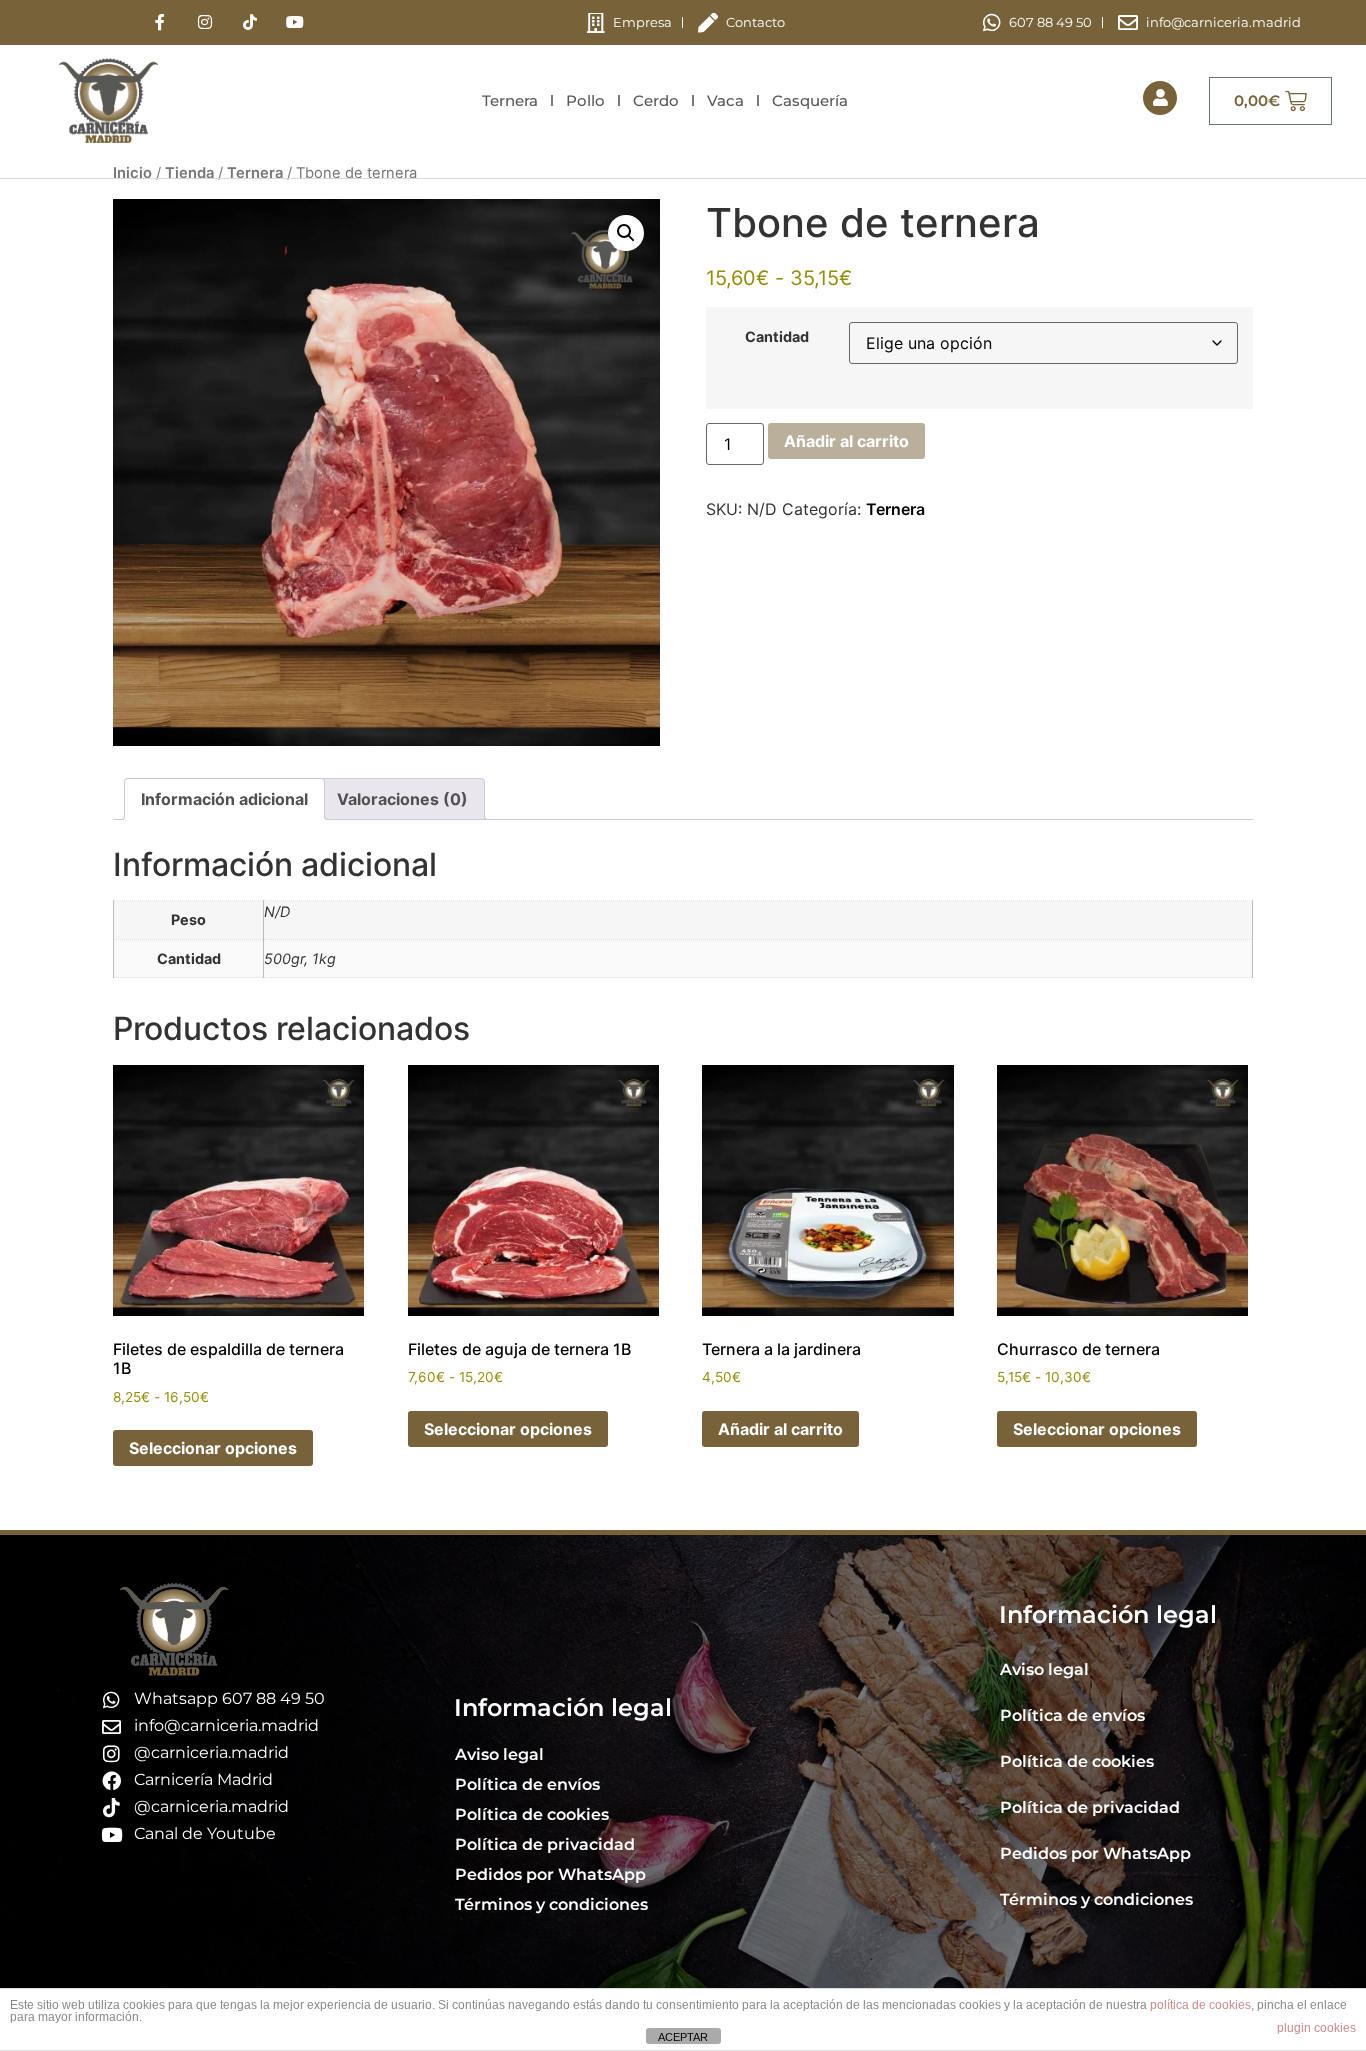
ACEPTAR (683, 2037)
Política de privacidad (545, 1844)
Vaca (725, 100)
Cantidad (777, 337)
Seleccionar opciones (213, 1448)
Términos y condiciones (551, 1904)
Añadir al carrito (846, 441)
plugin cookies (1316, 2028)
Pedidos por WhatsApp (550, 1874)
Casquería (810, 100)
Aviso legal (499, 1754)
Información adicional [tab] (224, 799)
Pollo (585, 100)
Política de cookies (532, 1814)
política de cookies (1200, 2005)
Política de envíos (527, 1784)
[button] (626, 233)
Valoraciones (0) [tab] (402, 799)
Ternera (510, 100)
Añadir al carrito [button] (780, 1429)
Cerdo (656, 100)
